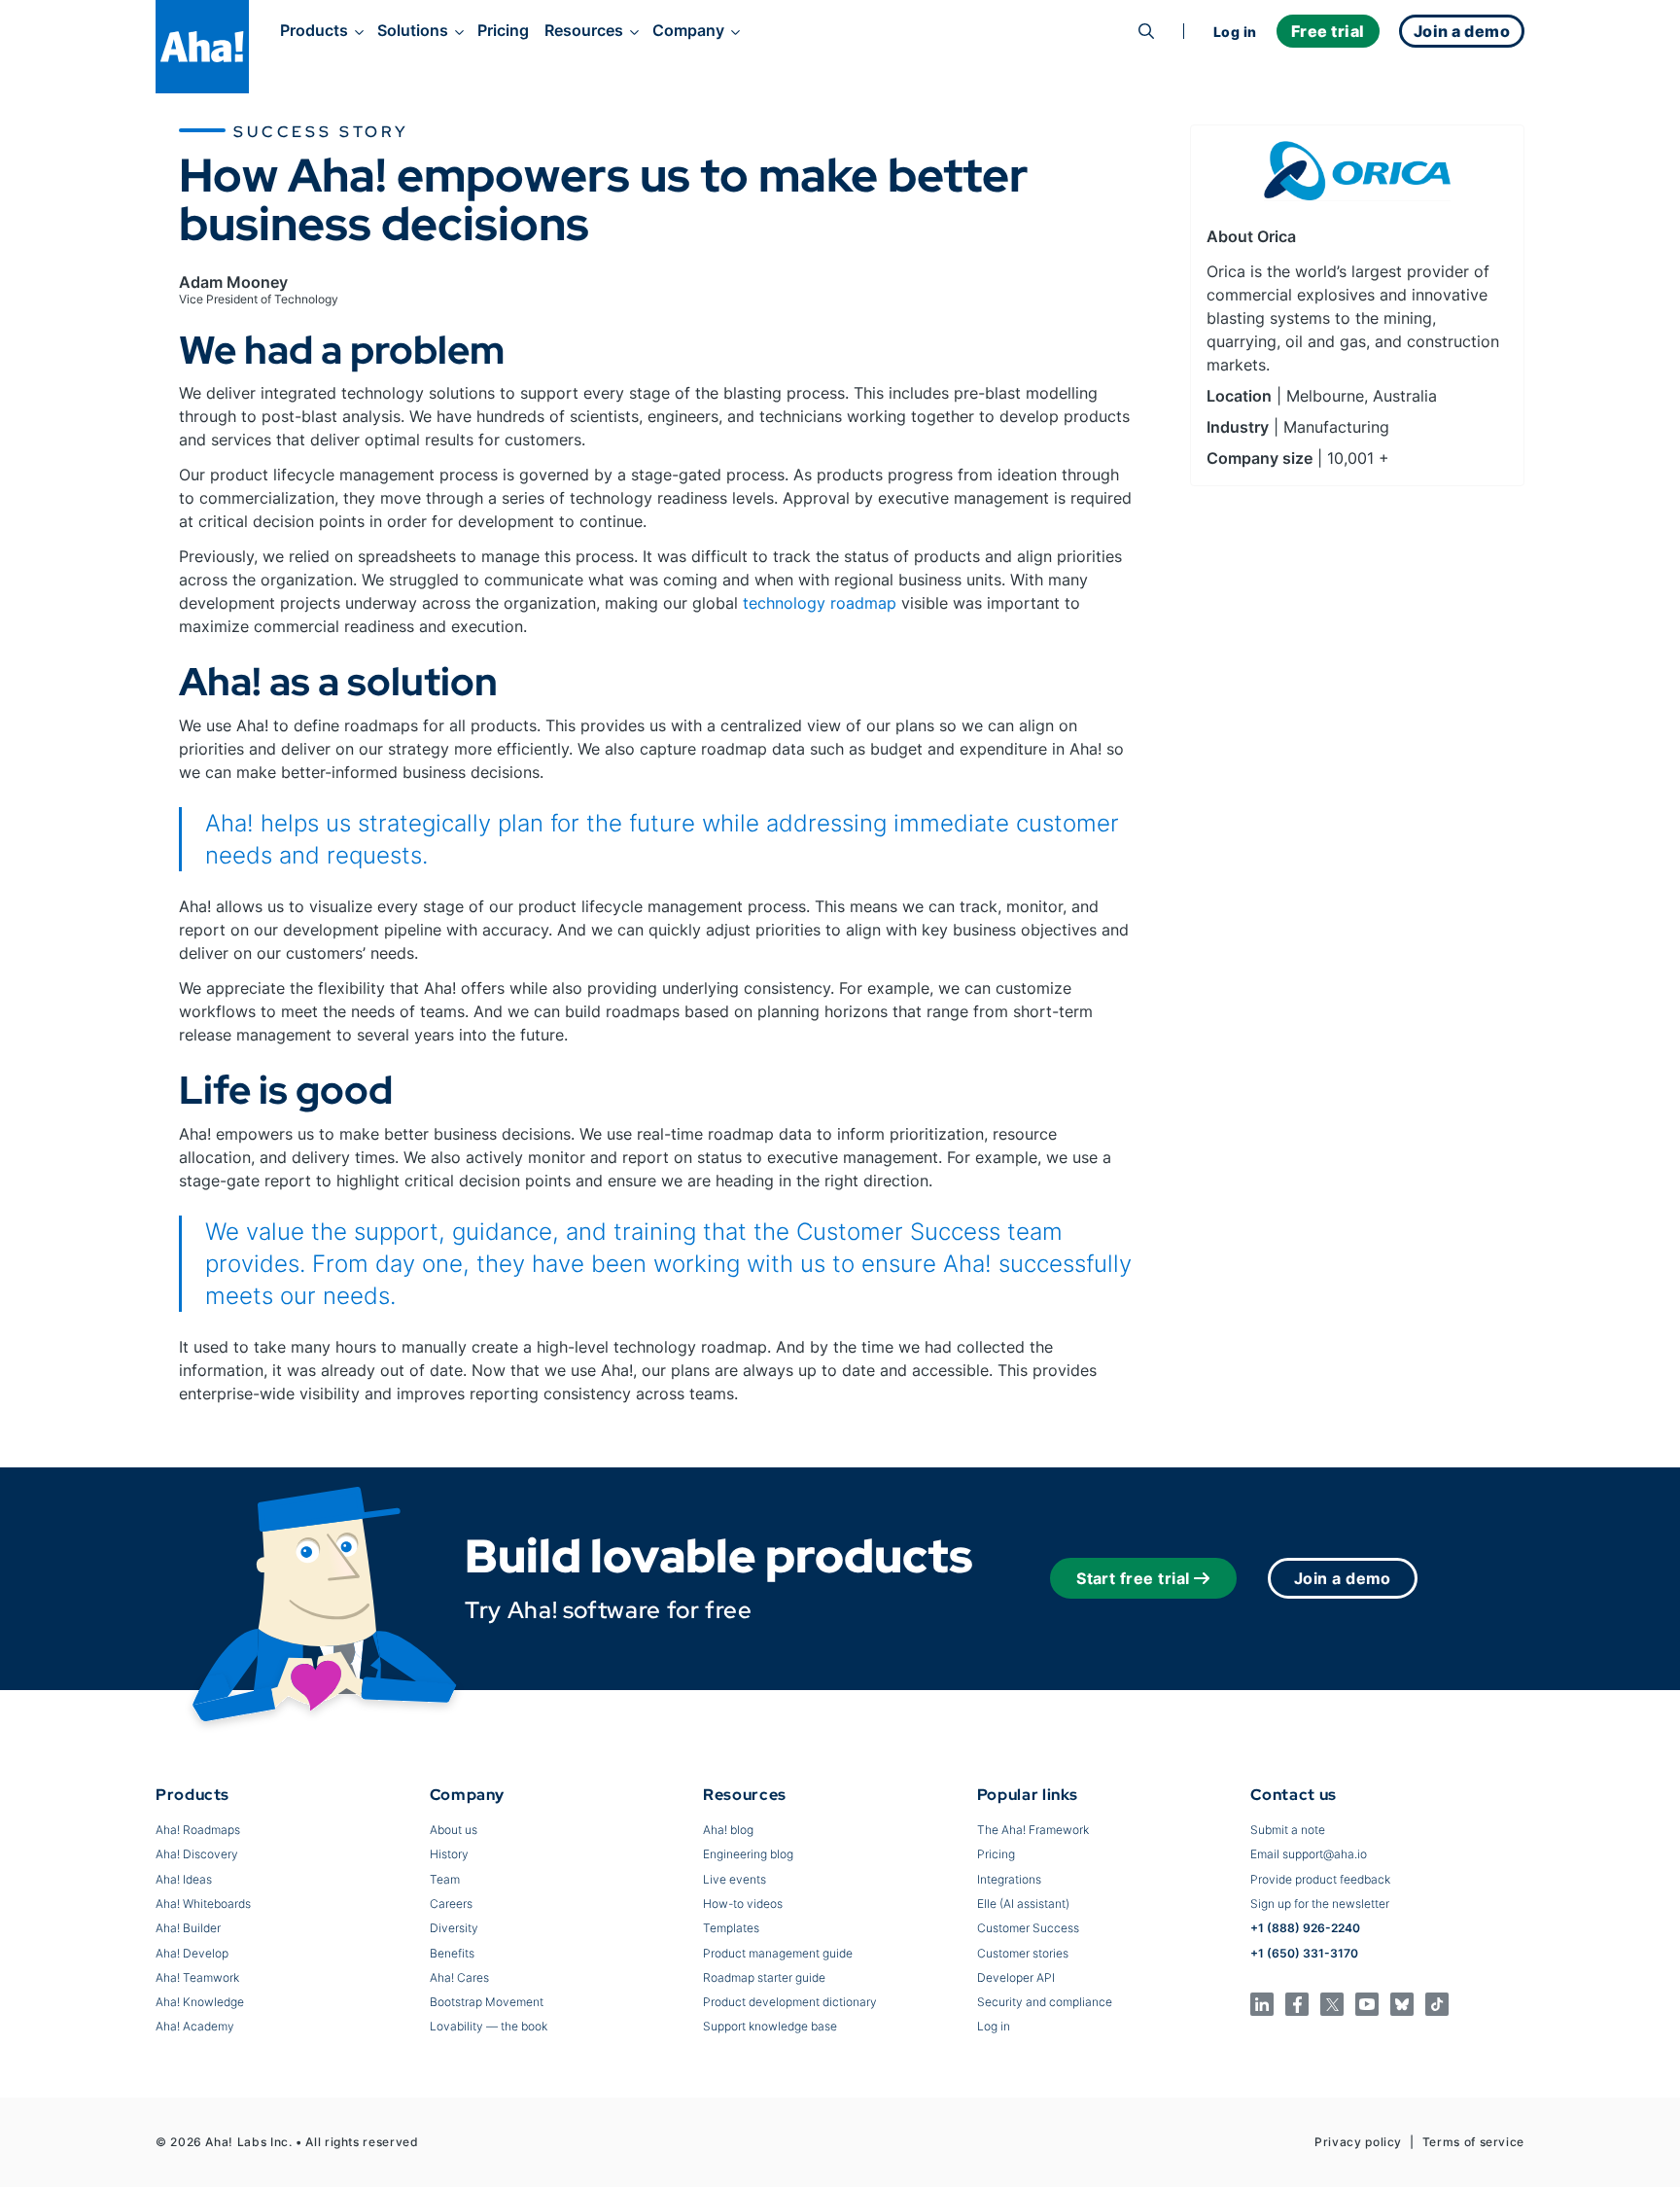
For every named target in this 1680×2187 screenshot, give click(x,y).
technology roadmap (820, 603)
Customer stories (1023, 1953)
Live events (735, 1879)
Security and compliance (1045, 2002)
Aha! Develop (192, 1953)
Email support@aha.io (1309, 1854)
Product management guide (778, 1953)
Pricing (503, 30)
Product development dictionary (790, 2002)
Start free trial (1133, 1578)
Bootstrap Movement (487, 2002)
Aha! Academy (195, 2026)
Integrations (1009, 1879)
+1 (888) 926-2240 (1305, 1928)
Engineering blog (748, 1854)
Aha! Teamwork (197, 1977)
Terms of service (1473, 2142)
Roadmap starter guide (764, 1977)
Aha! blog (728, 1830)
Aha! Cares (459, 1977)
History (449, 1854)
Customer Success (1028, 1928)
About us (454, 1830)
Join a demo (1343, 1578)
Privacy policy (1358, 2142)
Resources (584, 30)
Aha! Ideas (184, 1879)
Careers (451, 1904)
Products (314, 30)
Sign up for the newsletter (1320, 1904)
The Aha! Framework (1033, 1830)
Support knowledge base (770, 2026)
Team (445, 1879)
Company (688, 30)
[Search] (1146, 31)
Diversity (454, 1928)
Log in (1235, 32)
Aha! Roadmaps (198, 1830)
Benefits (452, 1953)
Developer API (1016, 1977)
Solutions (413, 30)
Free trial (1328, 31)
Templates (731, 1928)
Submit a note (1288, 1830)
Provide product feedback (1320, 1879)
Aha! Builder (188, 1928)
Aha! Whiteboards (203, 1904)
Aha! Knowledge (200, 2002)
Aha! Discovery (197, 1854)
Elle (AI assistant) (1023, 1904)
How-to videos (743, 1904)
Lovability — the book (489, 2026)
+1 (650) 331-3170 (1304, 1953)
